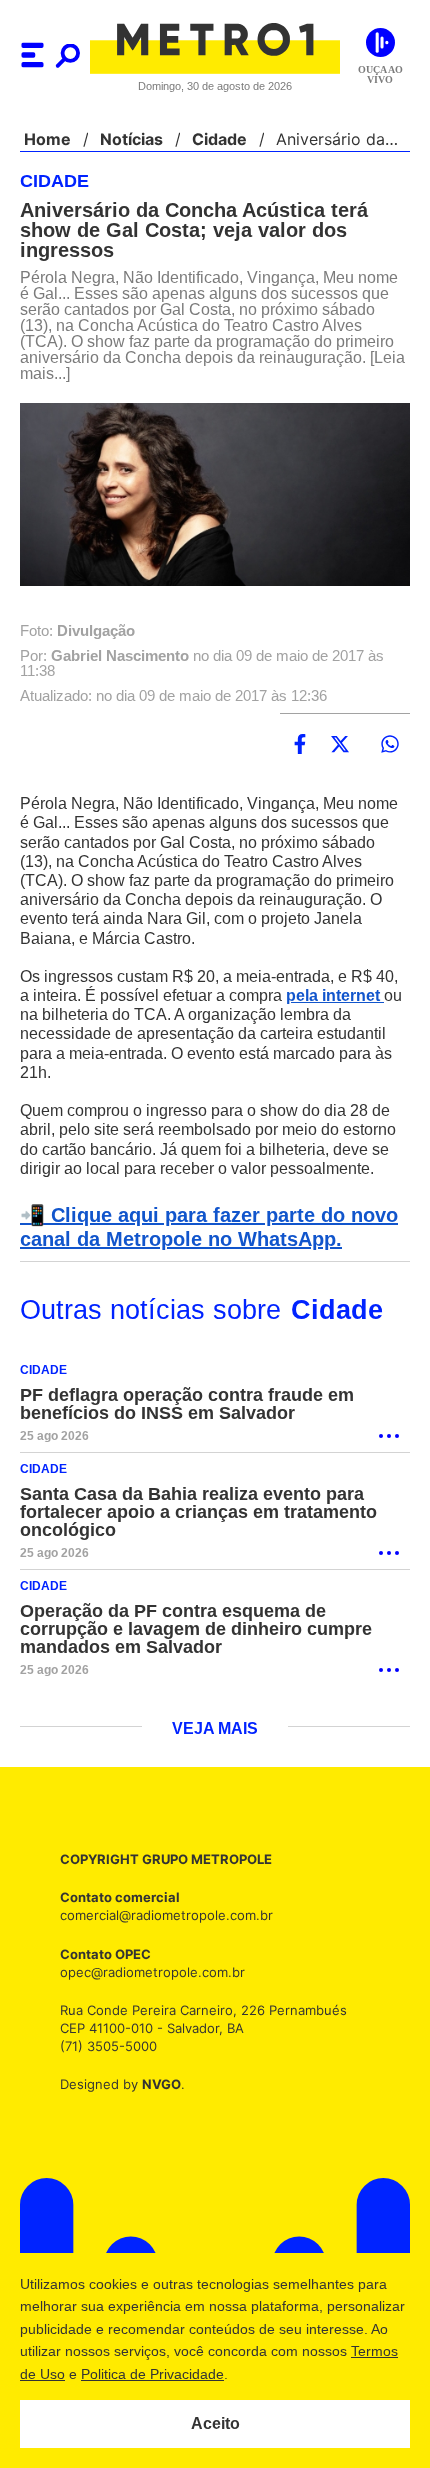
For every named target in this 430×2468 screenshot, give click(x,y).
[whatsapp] (390, 745)
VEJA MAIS (215, 1749)
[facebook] (300, 745)
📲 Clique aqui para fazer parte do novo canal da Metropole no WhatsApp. (202, 1247)
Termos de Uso (116, 2374)
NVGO (156, 2104)
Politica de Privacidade (251, 2374)
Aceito (215, 2424)
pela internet (346, 996)
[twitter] (340, 745)
